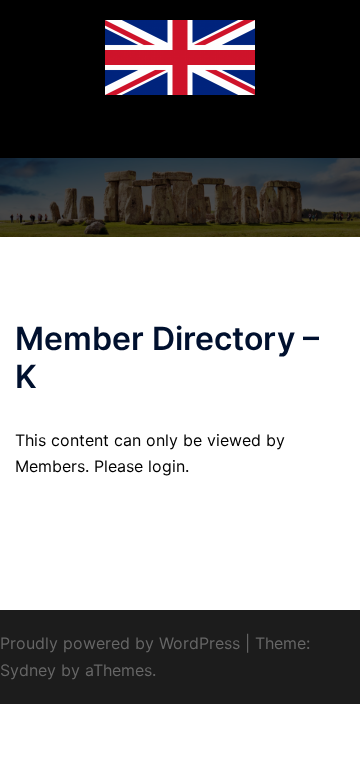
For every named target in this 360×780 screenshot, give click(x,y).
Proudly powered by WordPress (120, 643)
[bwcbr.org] (180, 56)
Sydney (28, 670)
